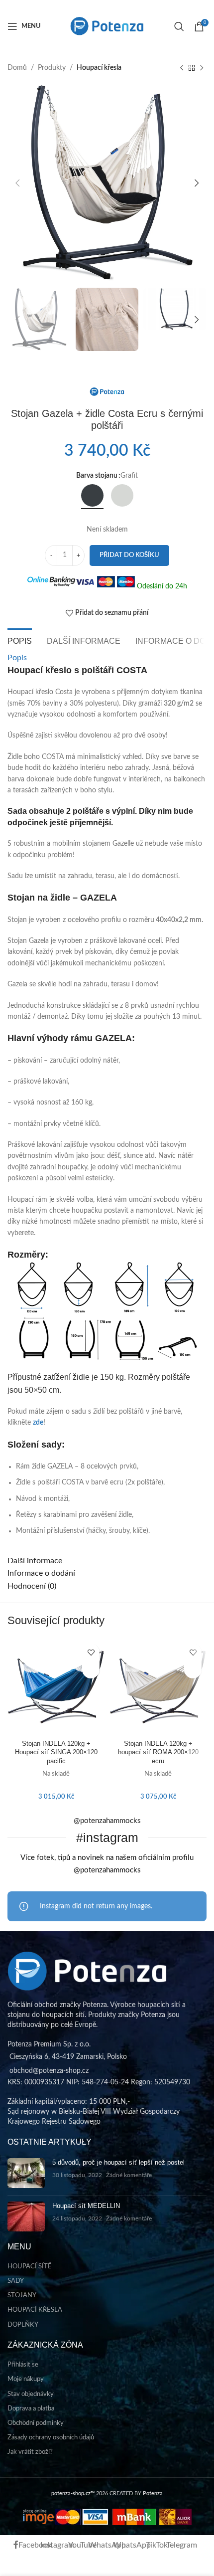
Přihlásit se (23, 2365)
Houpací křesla (99, 68)
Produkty (52, 68)
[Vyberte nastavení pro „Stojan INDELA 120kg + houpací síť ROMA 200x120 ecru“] (193, 1670)
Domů (17, 68)
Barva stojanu (97, 476)
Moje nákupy (26, 2379)
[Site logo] (107, 26)
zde (38, 1423)
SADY (16, 2281)
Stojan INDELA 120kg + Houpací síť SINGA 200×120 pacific (56, 1752)
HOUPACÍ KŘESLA (35, 2310)
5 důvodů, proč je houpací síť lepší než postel (118, 2162)
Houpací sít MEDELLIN (86, 2206)
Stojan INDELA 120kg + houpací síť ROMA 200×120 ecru (158, 1752)
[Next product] (202, 68)
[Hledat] (179, 26)
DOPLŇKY (23, 2325)
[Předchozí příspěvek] (182, 68)
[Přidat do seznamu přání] (91, 1652)
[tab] (20, 640)
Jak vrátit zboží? (30, 2452)
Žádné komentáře (129, 2175)
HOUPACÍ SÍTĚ (30, 2267)
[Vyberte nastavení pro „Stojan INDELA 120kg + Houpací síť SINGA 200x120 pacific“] (91, 1670)
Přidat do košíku (129, 555)
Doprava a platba (31, 2409)
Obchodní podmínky (36, 2423)
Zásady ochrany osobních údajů (51, 2438)
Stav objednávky (31, 2394)
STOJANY (22, 2296)
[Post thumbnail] (26, 2173)
